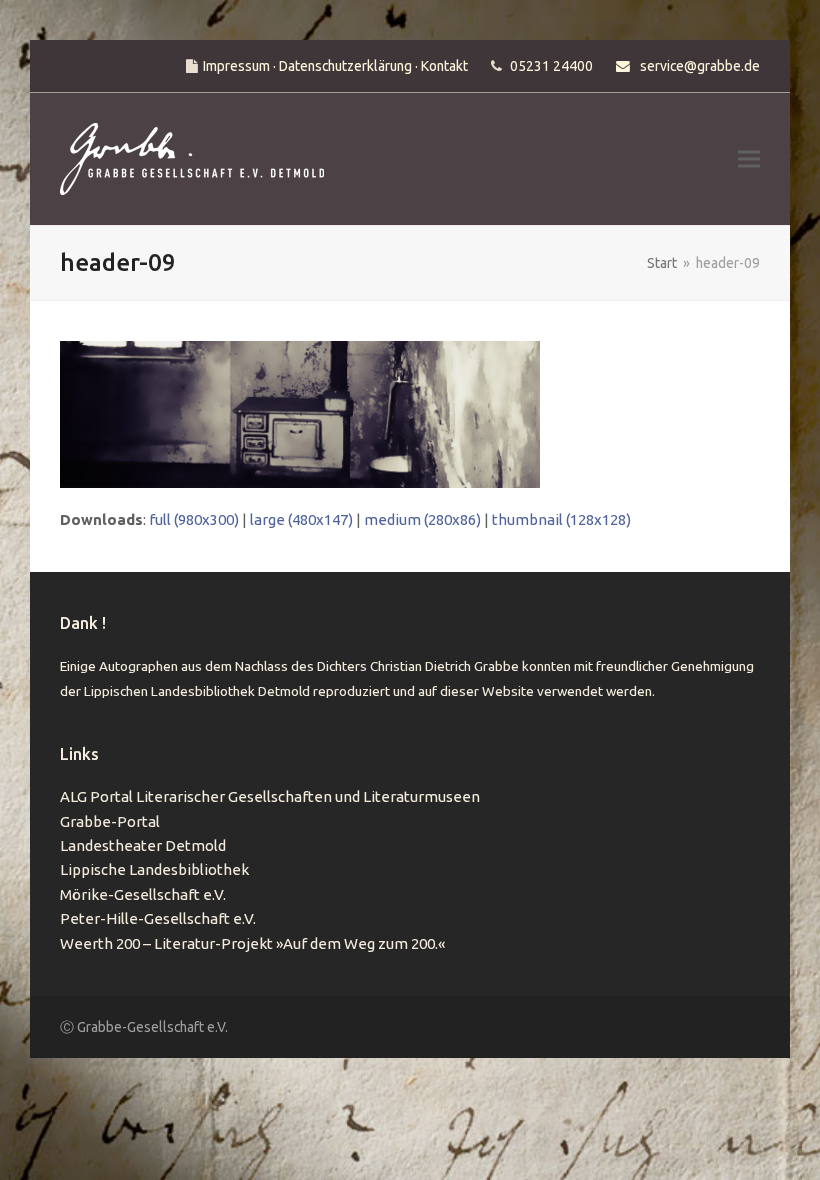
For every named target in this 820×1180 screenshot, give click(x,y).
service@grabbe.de (700, 66)
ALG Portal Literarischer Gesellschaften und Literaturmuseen (270, 796)
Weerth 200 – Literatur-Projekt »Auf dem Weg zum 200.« (252, 943)
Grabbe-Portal (110, 821)
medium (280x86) (422, 519)
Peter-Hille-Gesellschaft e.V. (158, 918)
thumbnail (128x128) (561, 519)
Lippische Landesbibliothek (154, 869)
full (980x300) (194, 519)
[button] (749, 159)
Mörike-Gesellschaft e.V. (143, 894)
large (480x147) (301, 519)
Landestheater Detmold (143, 845)
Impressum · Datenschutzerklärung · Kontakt (335, 66)
